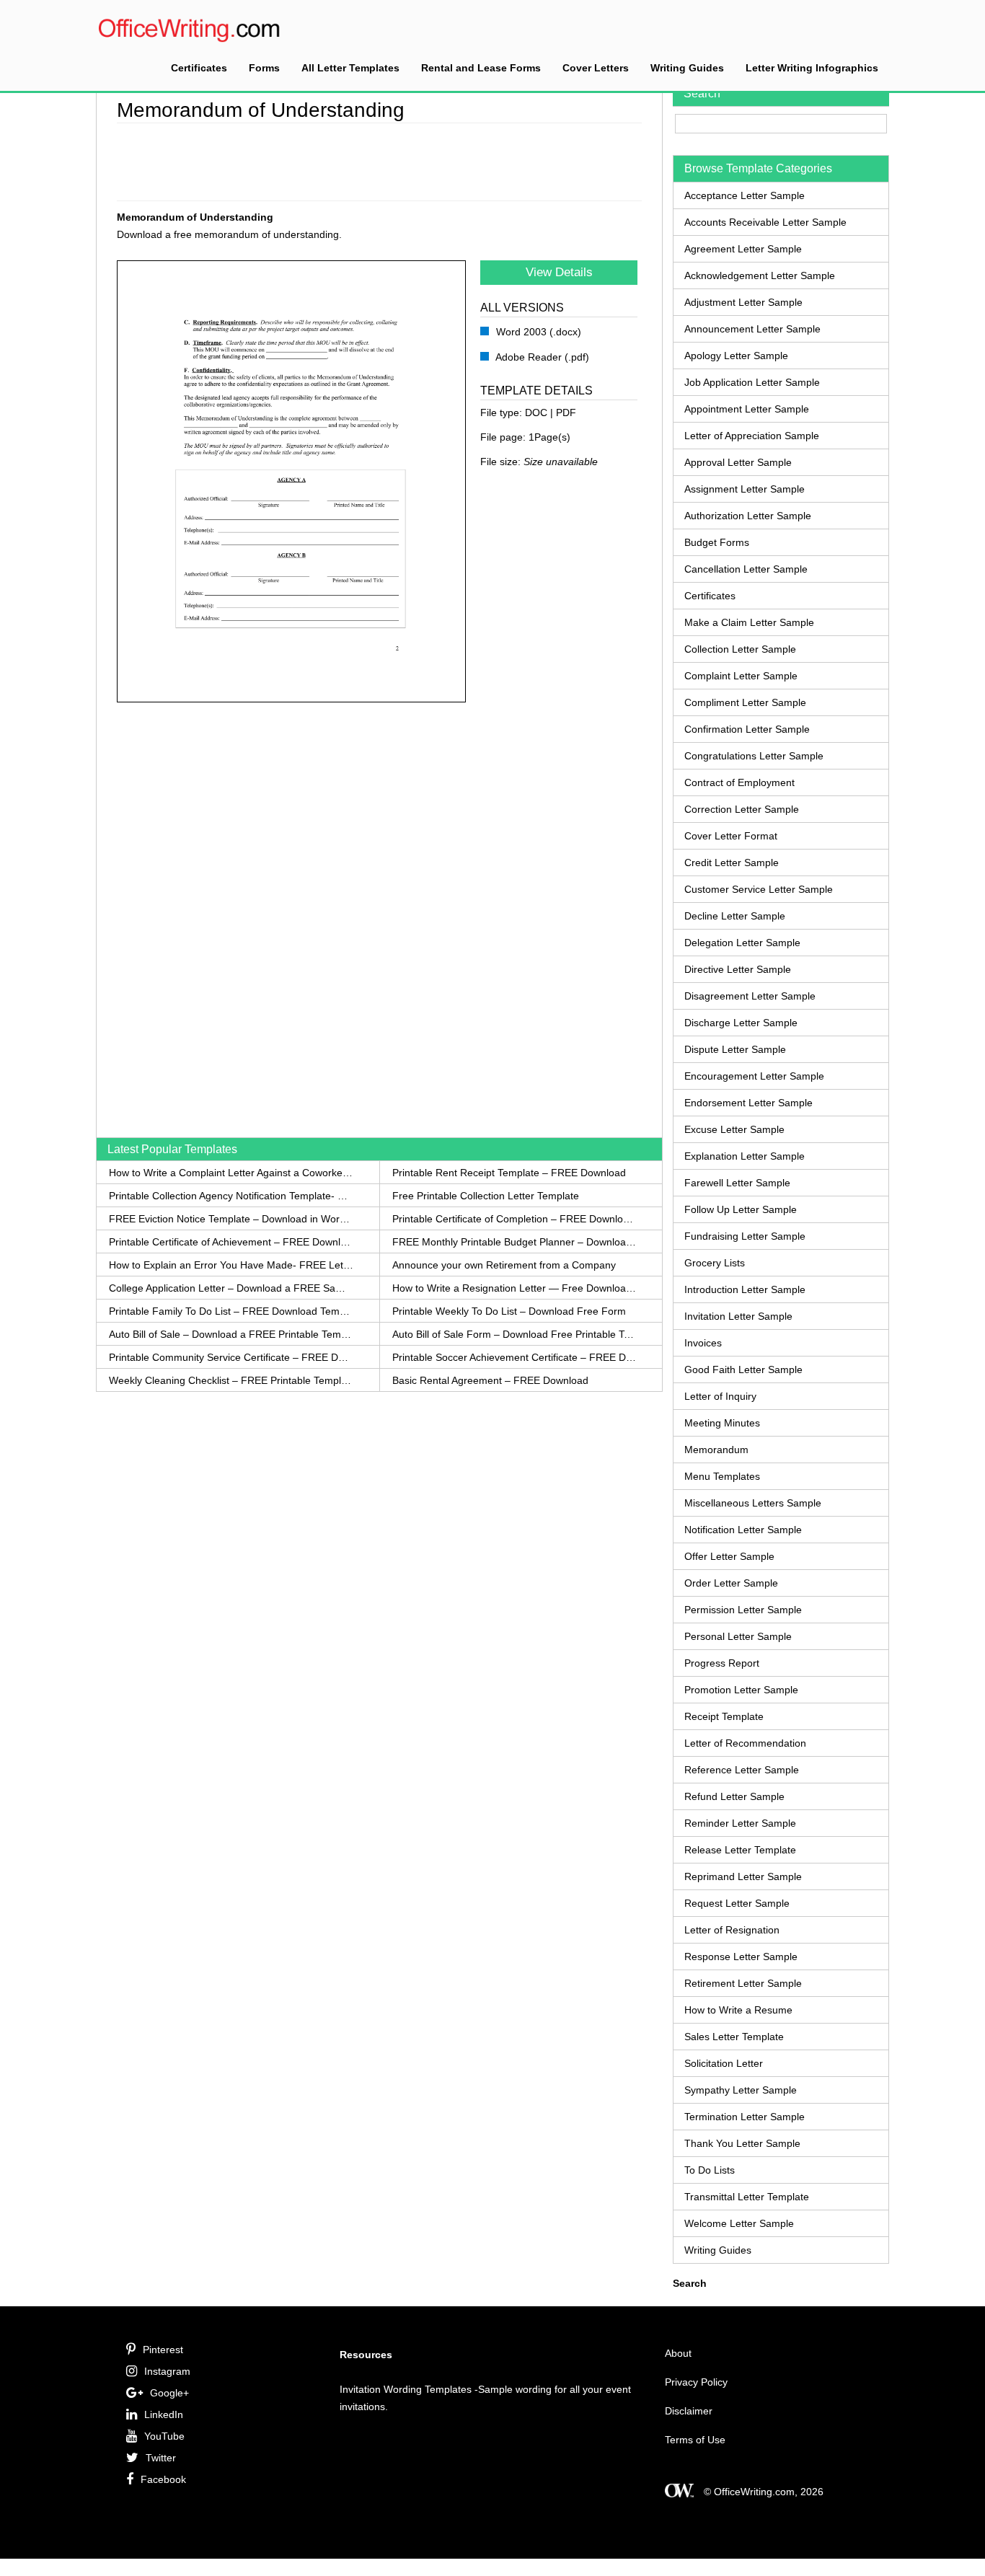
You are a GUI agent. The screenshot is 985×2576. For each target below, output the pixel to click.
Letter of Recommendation (745, 1743)
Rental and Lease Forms (481, 68)
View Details (559, 272)
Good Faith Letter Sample (743, 1369)
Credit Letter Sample (732, 863)
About (678, 2353)
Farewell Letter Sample (737, 1183)
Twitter (161, 2458)
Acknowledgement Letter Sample (760, 275)
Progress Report (722, 1663)
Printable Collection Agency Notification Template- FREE (231, 1196)
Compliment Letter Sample (745, 702)
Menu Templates (722, 1476)
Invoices (703, 1343)
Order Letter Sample (731, 1583)
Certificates (199, 68)
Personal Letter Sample (738, 1636)
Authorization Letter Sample (748, 516)
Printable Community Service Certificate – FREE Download (231, 1357)
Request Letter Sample (737, 1903)
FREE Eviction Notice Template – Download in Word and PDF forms (231, 1219)
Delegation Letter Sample (742, 943)
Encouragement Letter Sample (754, 1076)
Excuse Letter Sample (734, 1129)
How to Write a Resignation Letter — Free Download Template (514, 1288)
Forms (264, 68)
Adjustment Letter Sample (743, 302)
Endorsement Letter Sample (748, 1103)
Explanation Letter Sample (745, 1156)
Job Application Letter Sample (752, 382)
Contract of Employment (739, 782)
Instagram (167, 2371)
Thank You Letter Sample (742, 2143)
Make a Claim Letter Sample (749, 622)
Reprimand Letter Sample (743, 1876)
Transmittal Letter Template (747, 2197)
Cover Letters (596, 68)
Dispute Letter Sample (735, 1049)
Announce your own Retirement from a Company (504, 1265)
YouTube (164, 2436)
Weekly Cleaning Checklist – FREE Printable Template (231, 1380)
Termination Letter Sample (745, 2117)
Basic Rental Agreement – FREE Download (490, 1380)
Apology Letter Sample (736, 356)
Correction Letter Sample (742, 809)
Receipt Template (724, 1716)
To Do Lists (710, 2170)
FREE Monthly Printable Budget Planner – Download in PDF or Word (514, 1242)
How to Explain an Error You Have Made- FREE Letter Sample (231, 1265)
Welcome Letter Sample (739, 2223)
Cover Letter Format (731, 836)
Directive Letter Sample (738, 969)
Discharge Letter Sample (741, 1023)
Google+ (169, 2393)
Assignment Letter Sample (745, 489)
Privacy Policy (696, 2382)
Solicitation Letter (724, 2063)
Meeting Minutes (722, 1423)
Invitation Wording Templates (406, 2389)
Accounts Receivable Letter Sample (765, 222)
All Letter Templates (350, 68)
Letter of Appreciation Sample (752, 436)
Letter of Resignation (732, 1930)
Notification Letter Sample (743, 1530)
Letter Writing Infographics (812, 68)
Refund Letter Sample (734, 1796)
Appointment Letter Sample (747, 409)
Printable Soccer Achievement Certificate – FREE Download (514, 1357)
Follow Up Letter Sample (741, 1209)
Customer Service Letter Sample (759, 889)
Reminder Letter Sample (740, 1823)
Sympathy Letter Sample (741, 2090)
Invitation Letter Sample (738, 1316)
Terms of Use (695, 2440)
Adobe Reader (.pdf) (541, 357)
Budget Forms (717, 542)
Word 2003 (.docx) (537, 332)
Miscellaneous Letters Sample (753, 1503)
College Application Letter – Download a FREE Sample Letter (231, 1288)
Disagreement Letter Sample (750, 996)
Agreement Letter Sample (743, 249)
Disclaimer (689, 2411)
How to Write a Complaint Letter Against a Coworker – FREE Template (231, 1173)
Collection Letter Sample (740, 649)
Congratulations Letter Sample (754, 756)
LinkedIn (164, 2414)
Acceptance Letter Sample (745, 195)
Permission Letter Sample (743, 1610)
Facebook (163, 2479)
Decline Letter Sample (735, 916)
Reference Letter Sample (742, 1770)
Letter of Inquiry (720, 1396)
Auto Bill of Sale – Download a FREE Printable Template (231, 1334)
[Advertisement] (379, 159)
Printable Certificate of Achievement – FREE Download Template (231, 1242)
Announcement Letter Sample (752, 329)
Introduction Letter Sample (745, 1289)
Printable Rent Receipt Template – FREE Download (509, 1173)
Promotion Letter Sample (741, 1690)
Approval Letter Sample (738, 462)
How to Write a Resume (738, 2010)
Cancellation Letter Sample (746, 569)
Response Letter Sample (741, 1957)
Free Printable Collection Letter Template (486, 1196)
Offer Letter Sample (729, 1556)
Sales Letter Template (734, 2037)
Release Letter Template (740, 1850)
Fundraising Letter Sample (745, 1236)
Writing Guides (687, 68)
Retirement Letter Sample (743, 1983)
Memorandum (716, 1450)
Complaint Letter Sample (741, 676)
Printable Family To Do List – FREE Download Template (231, 1311)
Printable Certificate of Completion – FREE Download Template (514, 1219)
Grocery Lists (715, 1263)
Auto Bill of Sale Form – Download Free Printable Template (514, 1334)
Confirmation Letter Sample (747, 729)
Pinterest (163, 2350)
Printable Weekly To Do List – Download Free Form (509, 1311)
